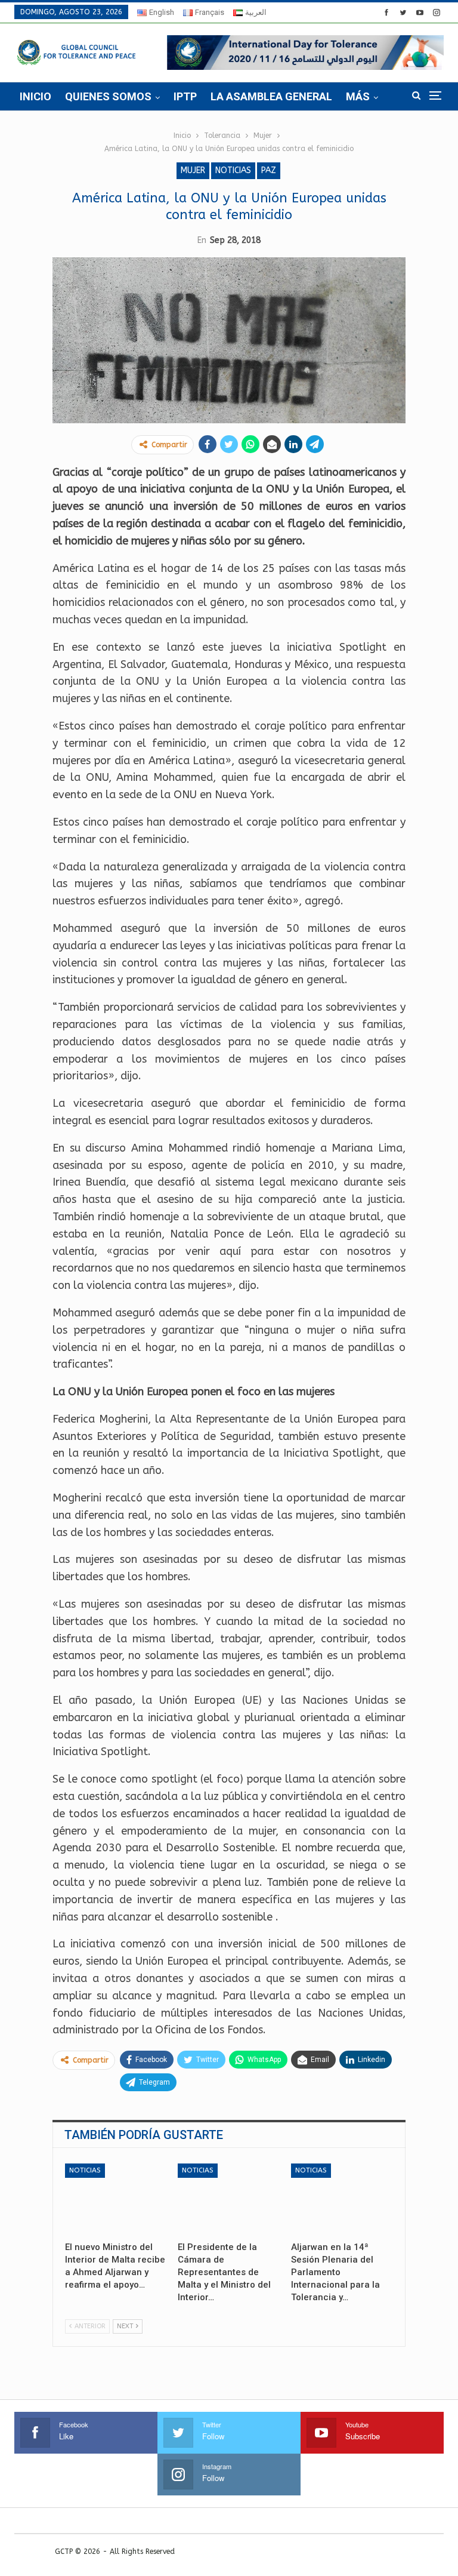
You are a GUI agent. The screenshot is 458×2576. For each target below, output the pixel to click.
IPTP (185, 96)
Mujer (193, 170)
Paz (269, 170)
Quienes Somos (108, 96)
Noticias (233, 170)
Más (358, 96)
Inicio (35, 96)
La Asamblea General (271, 96)
